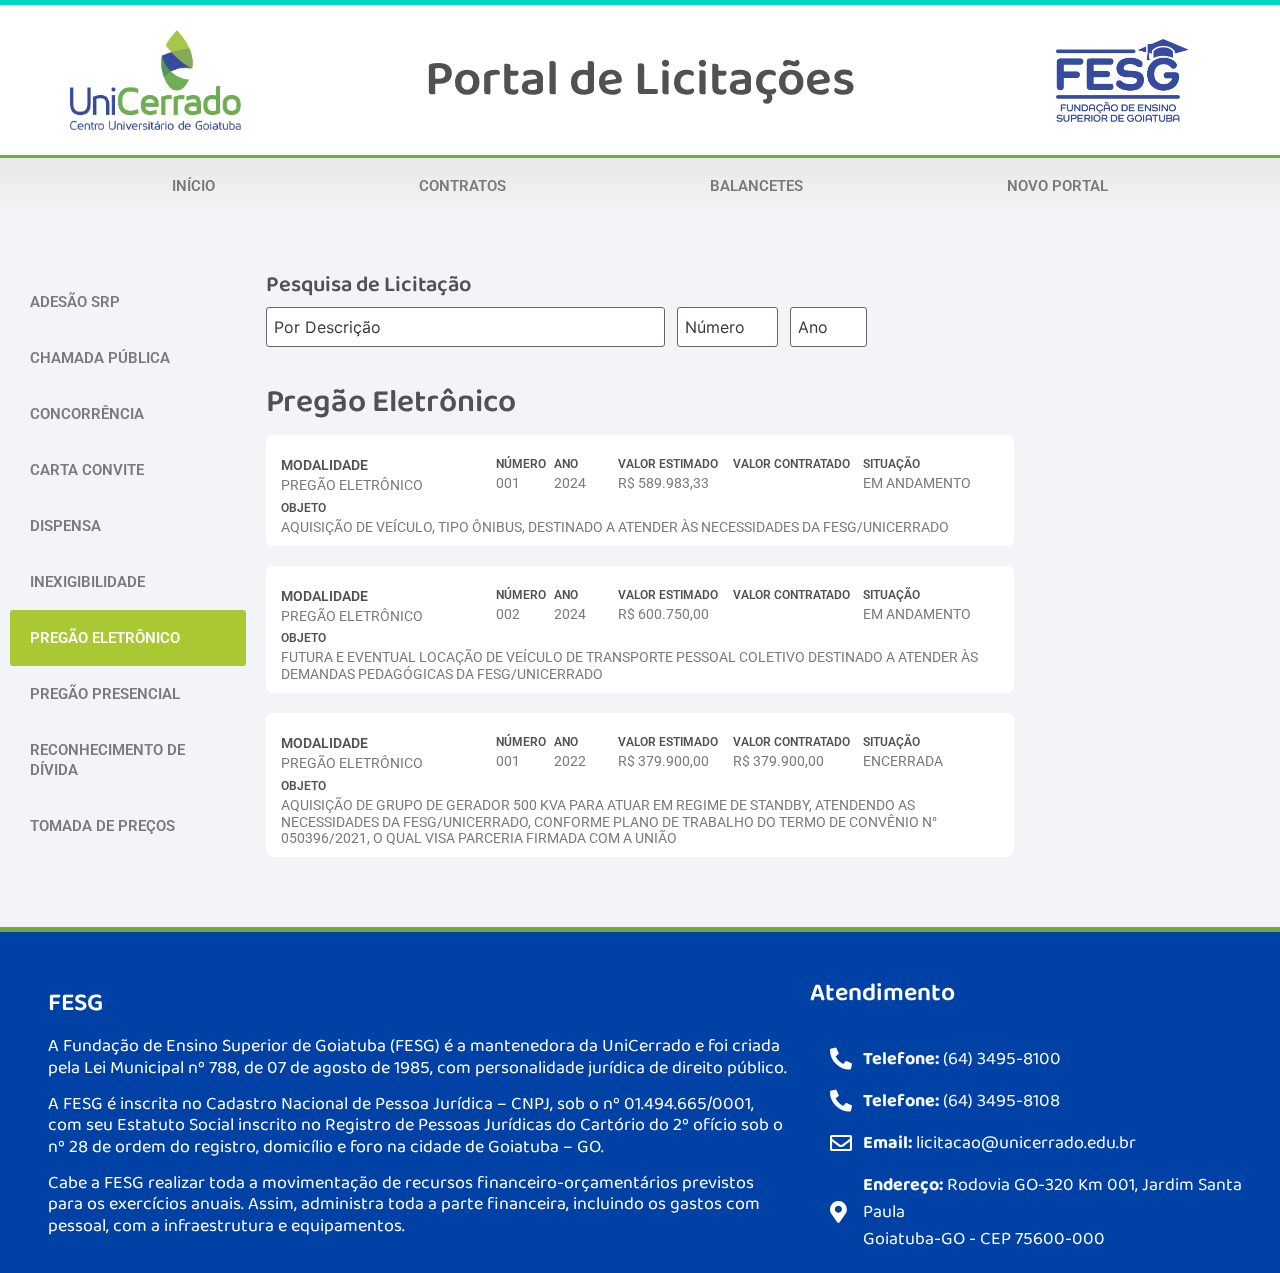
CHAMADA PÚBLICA (100, 358)
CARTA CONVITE (87, 470)
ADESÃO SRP (75, 302)
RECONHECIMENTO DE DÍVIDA (107, 760)
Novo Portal (1057, 186)
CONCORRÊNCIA (87, 414)
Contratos (462, 186)
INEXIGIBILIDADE (87, 582)
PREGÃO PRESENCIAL (105, 694)
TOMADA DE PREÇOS (102, 826)
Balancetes (756, 186)
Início (193, 186)
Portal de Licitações (640, 80)
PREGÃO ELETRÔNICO (105, 638)
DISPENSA (65, 526)
